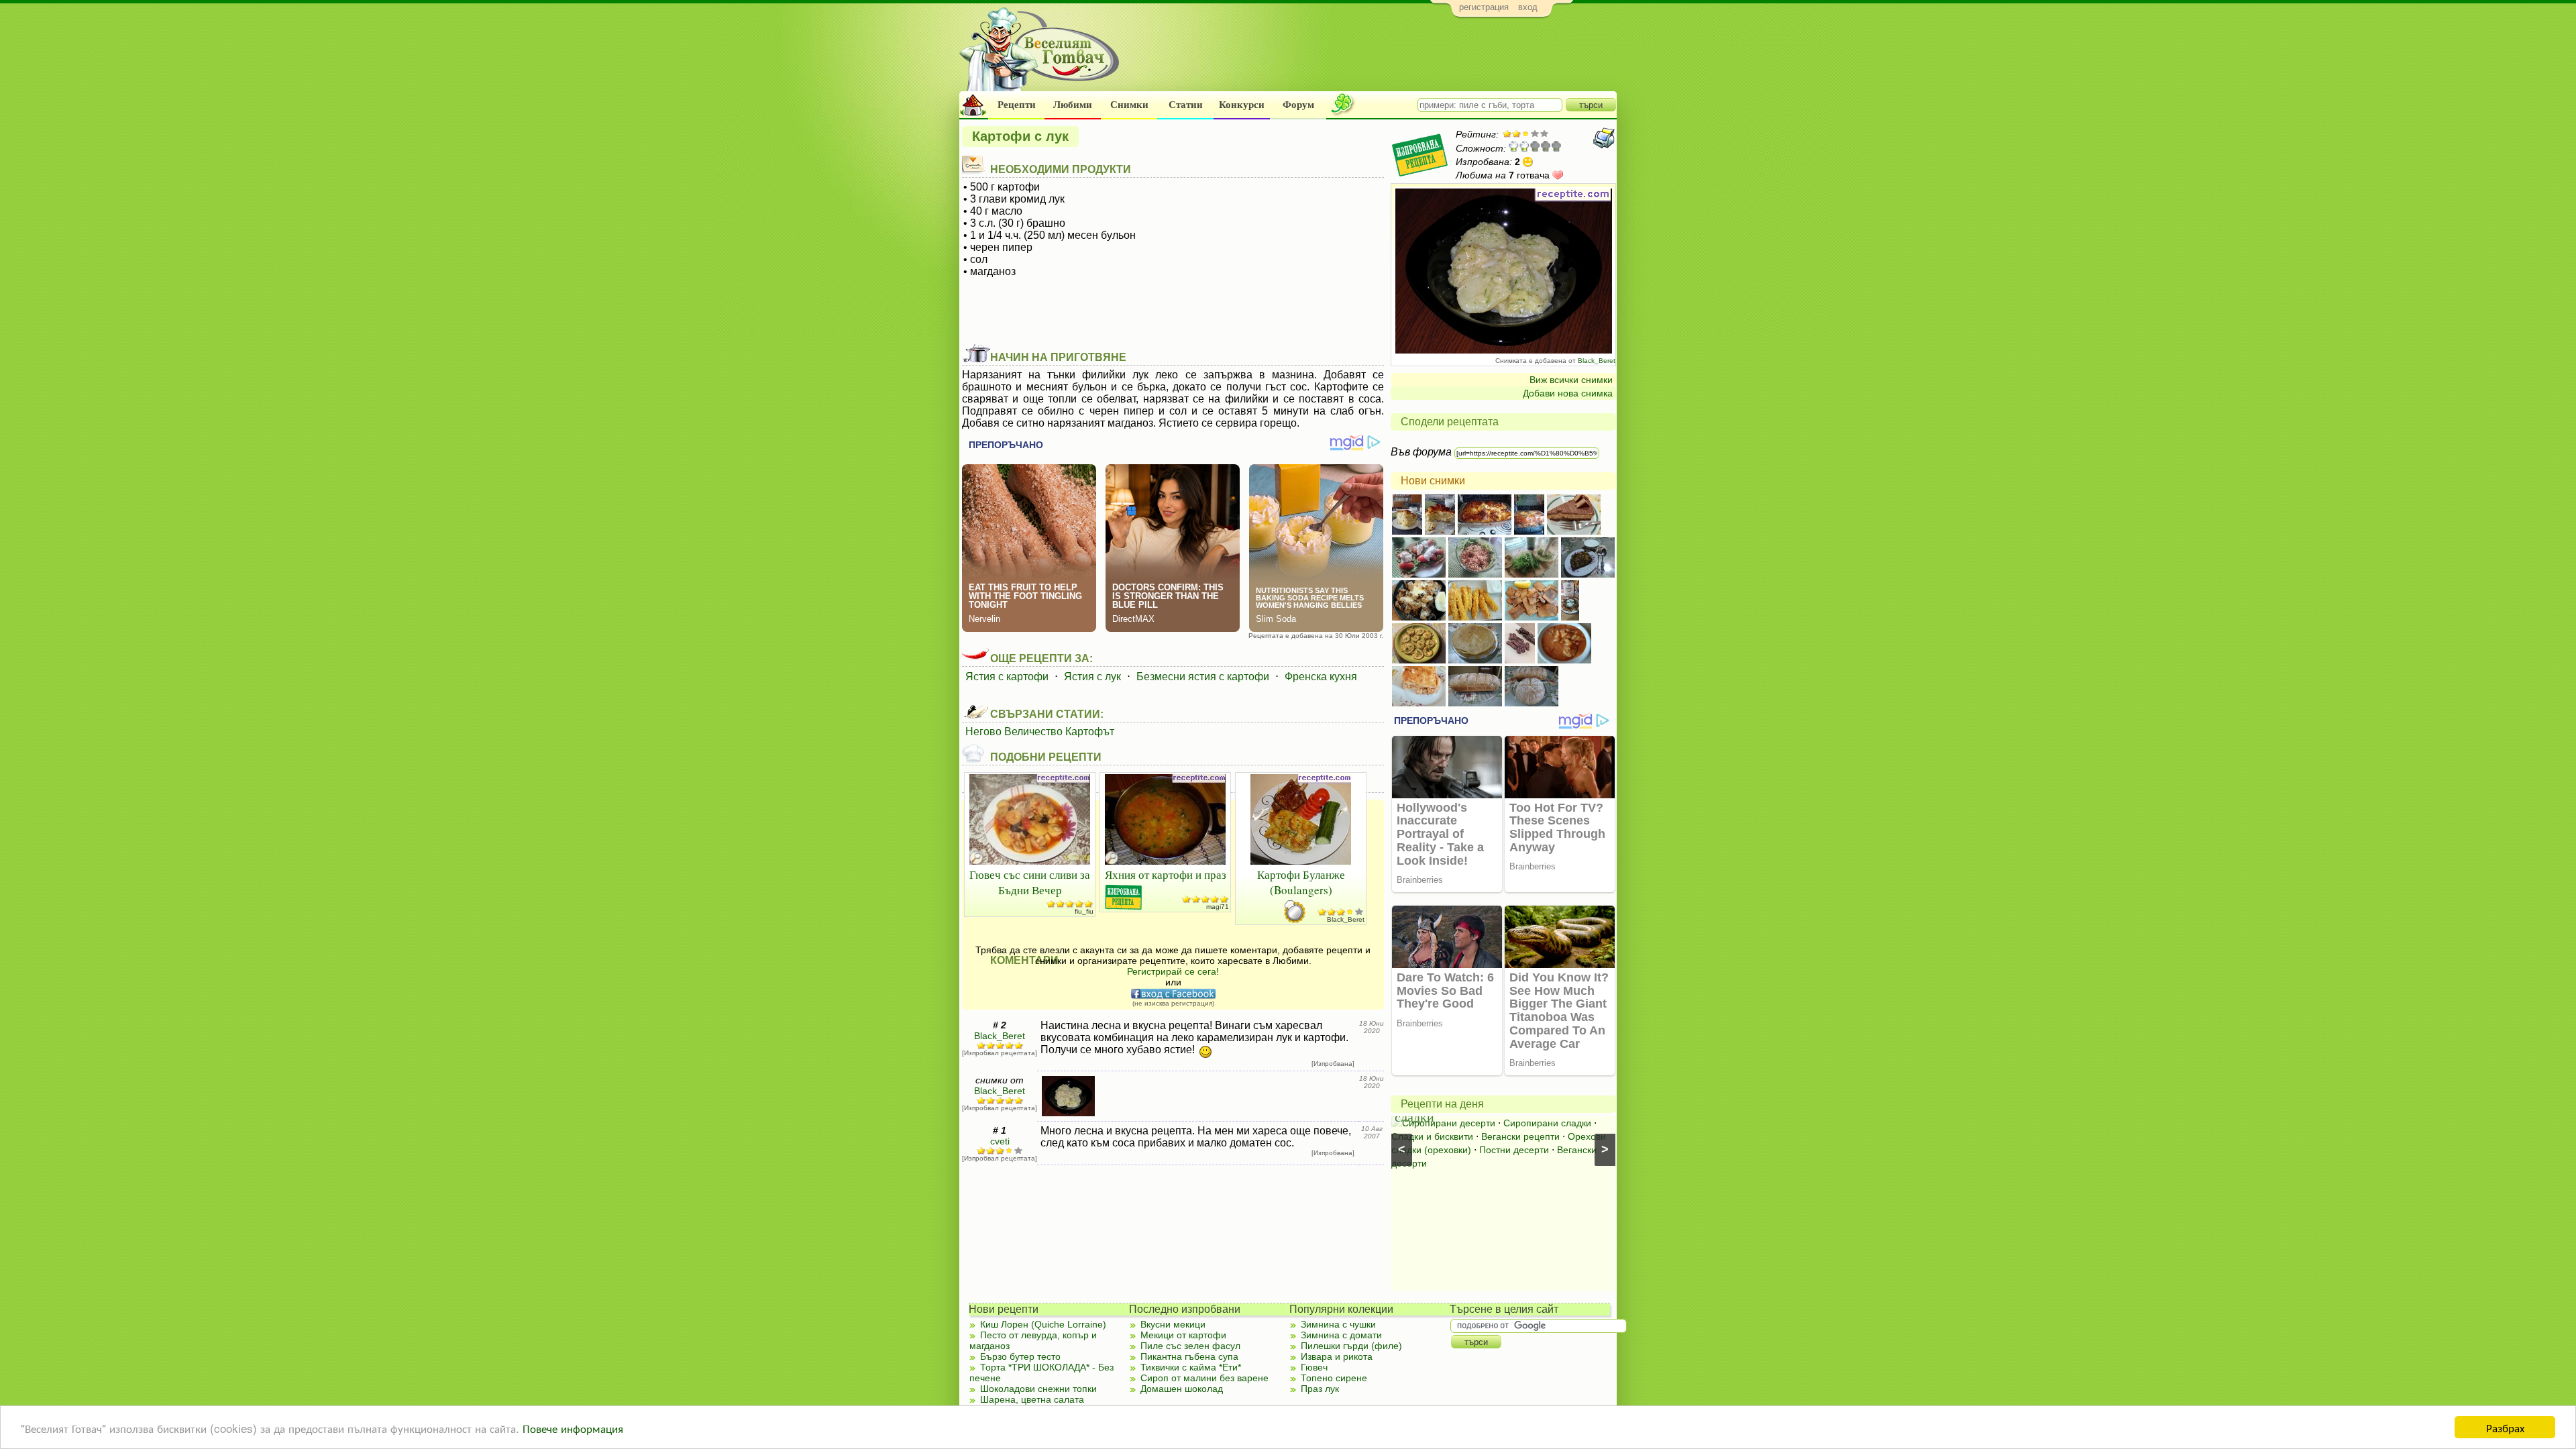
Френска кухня (1321, 677)
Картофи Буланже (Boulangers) (1301, 882)
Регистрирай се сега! (1173, 971)
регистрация (1484, 7)
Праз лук (1320, 1389)
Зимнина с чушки (1338, 1324)
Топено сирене (1334, 1378)
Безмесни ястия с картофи (1203, 677)
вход (1528, 7)
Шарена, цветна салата (1032, 1399)
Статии (1186, 105)
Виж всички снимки (1571, 380)
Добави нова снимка (1568, 393)
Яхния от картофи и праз (1166, 874)
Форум (1298, 105)
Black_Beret (1597, 361)
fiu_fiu (1084, 911)
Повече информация (573, 1428)
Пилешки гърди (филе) (1351, 1346)
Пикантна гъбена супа (1189, 1356)
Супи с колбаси (1516, 1123)
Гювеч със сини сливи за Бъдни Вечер (1030, 882)
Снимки (1129, 105)
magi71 (1218, 907)
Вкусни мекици (1173, 1324)
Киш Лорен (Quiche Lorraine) (1043, 1324)
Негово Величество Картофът (1040, 732)
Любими (1073, 105)
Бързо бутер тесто (1020, 1356)
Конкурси (1242, 105)
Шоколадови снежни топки (1038, 1389)
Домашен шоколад (1182, 1389)
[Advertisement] (1372, 58)
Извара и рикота (1337, 1356)
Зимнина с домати (1341, 1335)
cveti (1000, 1141)
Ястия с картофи (1007, 677)
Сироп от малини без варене (1204, 1378)
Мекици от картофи (1183, 1335)
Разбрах (2505, 1427)
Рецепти (1017, 105)
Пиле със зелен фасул (1190, 1346)
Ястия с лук (1092, 677)
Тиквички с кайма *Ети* (1191, 1367)
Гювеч (1314, 1367)
